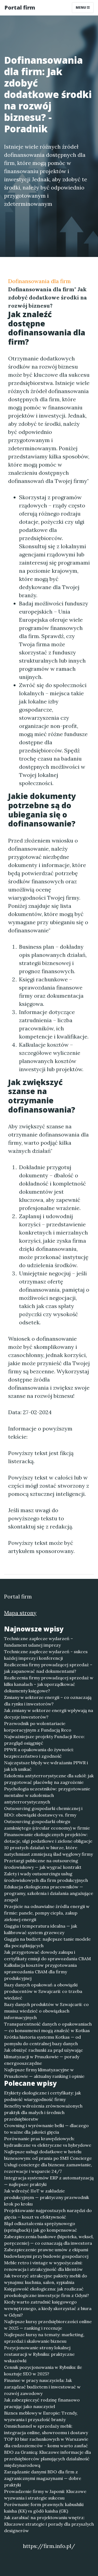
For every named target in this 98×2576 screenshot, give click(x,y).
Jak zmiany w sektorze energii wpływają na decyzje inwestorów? (49, 1714)
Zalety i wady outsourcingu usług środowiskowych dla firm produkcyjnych (46, 1877)
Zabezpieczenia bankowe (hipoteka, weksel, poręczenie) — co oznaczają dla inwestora (49, 2240)
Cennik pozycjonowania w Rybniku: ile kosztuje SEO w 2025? (43, 2370)
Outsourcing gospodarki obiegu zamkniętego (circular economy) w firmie (47, 1825)
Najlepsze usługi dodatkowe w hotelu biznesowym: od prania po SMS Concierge (48, 2155)
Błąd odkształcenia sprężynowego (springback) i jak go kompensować (41, 2227)
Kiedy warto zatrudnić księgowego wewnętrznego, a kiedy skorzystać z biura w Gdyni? (48, 2308)
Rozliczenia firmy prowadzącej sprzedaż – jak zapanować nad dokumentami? (48, 1668)
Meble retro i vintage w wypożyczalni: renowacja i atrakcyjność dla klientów (43, 2266)
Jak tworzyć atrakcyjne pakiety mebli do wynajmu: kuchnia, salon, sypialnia (46, 2279)
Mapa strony (20, 1613)
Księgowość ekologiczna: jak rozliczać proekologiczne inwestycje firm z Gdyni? (47, 2292)
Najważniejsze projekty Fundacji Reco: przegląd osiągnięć (44, 1740)
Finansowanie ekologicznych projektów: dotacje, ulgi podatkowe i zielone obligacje (48, 1838)
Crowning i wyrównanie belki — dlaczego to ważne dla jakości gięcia (46, 2129)
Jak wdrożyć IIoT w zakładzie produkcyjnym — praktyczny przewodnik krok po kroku (47, 2197)
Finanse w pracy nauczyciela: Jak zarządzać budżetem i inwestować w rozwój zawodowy (42, 2387)
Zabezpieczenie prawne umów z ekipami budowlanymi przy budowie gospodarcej (46, 2253)
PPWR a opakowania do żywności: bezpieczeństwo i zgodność (39, 1753)
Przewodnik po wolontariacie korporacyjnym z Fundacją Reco (38, 1727)
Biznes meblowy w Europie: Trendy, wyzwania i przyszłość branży (41, 2416)
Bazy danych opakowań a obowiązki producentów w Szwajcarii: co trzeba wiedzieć (43, 1991)
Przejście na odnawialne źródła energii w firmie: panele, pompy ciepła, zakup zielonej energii (47, 1913)
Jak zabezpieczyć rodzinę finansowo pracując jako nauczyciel (42, 2403)
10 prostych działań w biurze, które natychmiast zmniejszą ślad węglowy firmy (48, 1851)
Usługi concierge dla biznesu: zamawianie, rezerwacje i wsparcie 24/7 (48, 2168)
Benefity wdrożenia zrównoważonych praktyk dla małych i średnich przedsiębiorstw (43, 2112)
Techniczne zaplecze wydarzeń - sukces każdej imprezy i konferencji (46, 1655)
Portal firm (20, 7)
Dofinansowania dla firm (39, 281)
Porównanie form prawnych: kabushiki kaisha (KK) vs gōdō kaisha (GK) (44, 2508)
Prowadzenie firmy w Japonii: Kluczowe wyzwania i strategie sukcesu (45, 2495)
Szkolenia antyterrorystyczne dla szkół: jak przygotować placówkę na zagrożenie (49, 1779)
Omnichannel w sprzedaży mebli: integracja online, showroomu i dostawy (46, 2429)
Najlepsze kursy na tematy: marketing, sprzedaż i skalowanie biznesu (44, 2338)
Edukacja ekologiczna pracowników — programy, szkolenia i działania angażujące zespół (49, 1893)
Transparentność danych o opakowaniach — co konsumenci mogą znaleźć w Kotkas (48, 2027)
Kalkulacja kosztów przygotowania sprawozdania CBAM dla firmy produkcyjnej (40, 1972)
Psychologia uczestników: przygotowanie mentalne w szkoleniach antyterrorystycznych (47, 1795)
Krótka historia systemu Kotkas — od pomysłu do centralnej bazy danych (42, 2040)
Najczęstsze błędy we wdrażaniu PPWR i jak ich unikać (46, 1766)
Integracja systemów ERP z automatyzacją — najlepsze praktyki (49, 2181)
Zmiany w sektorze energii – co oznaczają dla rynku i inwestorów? (48, 1701)
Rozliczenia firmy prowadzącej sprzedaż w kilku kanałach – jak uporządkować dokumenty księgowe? (49, 1684)
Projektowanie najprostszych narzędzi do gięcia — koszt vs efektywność (48, 2214)
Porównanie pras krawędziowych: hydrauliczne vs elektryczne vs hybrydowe (48, 2142)
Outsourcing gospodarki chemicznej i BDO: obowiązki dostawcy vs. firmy (43, 1812)
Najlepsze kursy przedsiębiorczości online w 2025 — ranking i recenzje (48, 2325)
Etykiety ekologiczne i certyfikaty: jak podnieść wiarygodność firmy (42, 2096)
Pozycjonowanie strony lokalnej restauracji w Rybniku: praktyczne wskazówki (39, 2354)
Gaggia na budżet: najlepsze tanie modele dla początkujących (47, 1942)
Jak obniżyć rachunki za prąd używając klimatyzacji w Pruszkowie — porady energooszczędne (44, 2057)
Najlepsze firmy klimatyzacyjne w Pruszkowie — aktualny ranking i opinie (44, 2073)
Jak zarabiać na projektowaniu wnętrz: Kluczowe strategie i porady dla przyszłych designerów (49, 2524)
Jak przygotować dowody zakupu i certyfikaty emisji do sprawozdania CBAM (48, 1955)
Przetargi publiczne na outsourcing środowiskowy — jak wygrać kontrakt (43, 1864)
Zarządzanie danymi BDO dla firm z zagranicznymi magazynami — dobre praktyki (43, 2478)
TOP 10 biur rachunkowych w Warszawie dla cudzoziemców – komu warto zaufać (46, 2442)
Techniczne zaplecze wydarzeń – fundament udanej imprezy (39, 1642)
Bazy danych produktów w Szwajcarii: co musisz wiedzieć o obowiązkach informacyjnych (46, 2011)
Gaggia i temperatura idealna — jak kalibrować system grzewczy (41, 1929)
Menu (81, 7)
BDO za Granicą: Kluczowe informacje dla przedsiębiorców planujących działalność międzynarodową (48, 2459)
